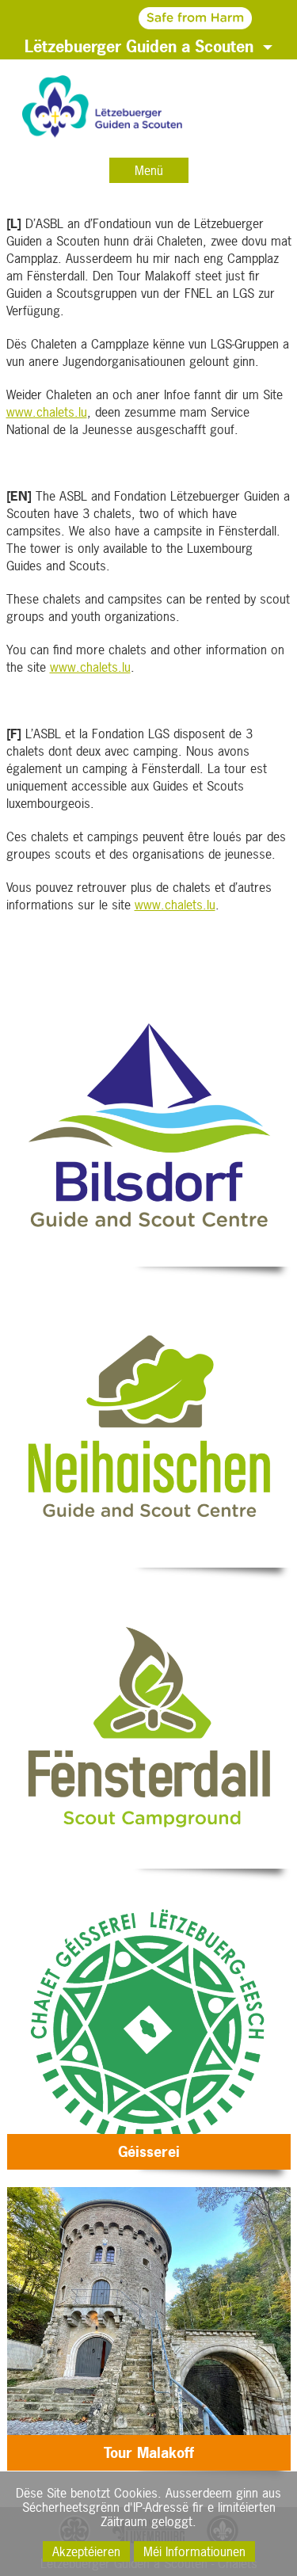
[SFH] (149, 17)
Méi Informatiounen (194, 2551)
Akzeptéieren (86, 2551)
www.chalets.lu (47, 412)
